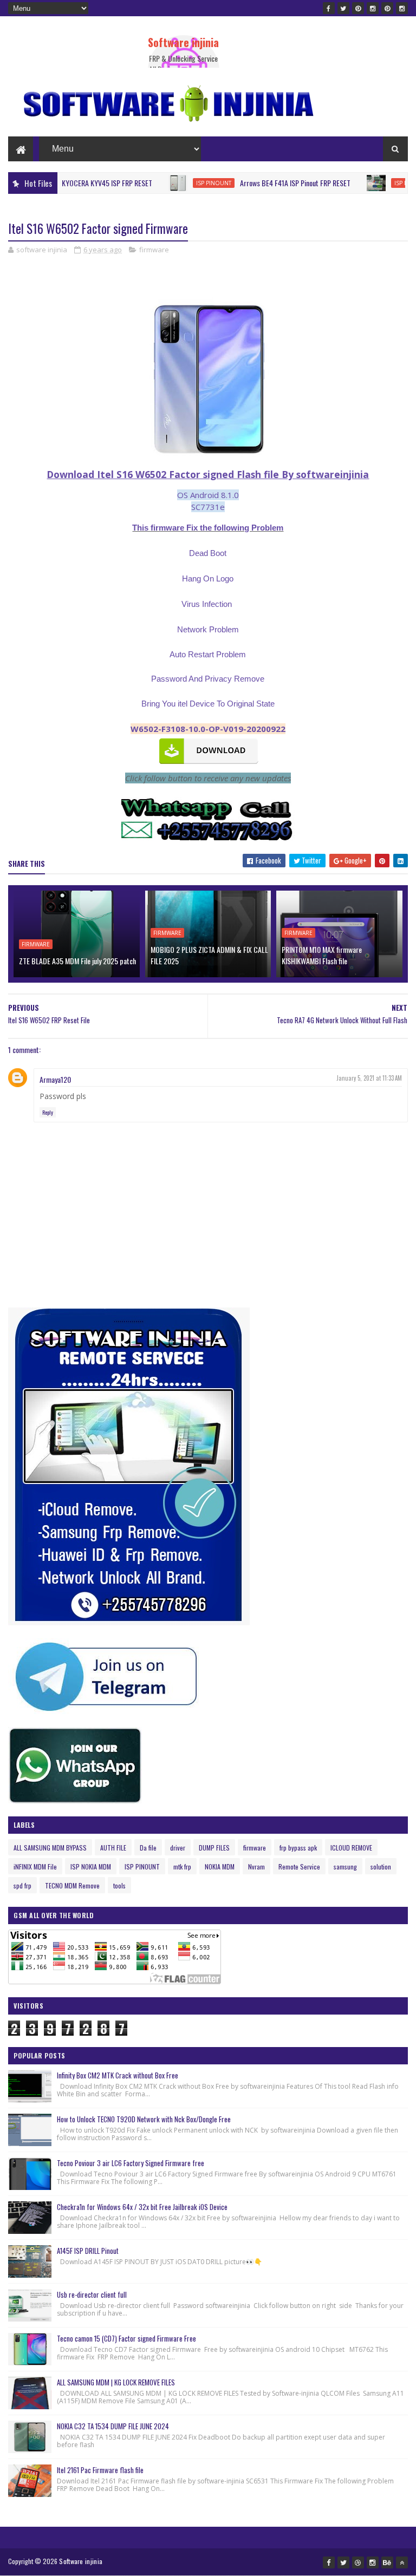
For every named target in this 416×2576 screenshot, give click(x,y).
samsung (345, 1866)
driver (178, 1848)
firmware (154, 250)
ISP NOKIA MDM (91, 1866)
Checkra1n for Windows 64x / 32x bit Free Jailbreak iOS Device (142, 2207)
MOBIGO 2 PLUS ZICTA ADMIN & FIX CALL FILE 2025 (209, 955)
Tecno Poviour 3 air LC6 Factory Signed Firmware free (131, 2163)
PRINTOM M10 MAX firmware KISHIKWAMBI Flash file (322, 955)
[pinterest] (358, 8)
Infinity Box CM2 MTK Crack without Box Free (118, 2075)
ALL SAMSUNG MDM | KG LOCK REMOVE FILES (116, 2382)
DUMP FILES (214, 1848)
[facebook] (329, 8)
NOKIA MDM (220, 1866)
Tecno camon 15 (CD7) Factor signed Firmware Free (126, 2338)
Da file (148, 1848)
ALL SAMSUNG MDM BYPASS (50, 1848)
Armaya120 (55, 1079)
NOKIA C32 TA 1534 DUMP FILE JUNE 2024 (113, 2426)
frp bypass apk (298, 1848)
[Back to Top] (402, 2562)
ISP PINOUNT (180, 183)
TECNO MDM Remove (72, 1885)
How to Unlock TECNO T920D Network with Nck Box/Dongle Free (144, 2119)
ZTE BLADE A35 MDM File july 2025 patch (77, 961)
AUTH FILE (113, 1848)
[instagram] (373, 8)
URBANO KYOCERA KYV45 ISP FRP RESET (60, 183)
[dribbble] (358, 2562)
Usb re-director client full (92, 2294)
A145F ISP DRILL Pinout (88, 2251)
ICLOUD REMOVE (351, 1848)
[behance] (387, 2562)
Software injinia (183, 42)
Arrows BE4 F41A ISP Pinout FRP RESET (261, 183)
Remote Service (299, 1866)
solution (381, 1866)
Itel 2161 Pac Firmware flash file (100, 2470)
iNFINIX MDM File (35, 1866)
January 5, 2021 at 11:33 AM (369, 1078)
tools (119, 1885)
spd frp (22, 1885)
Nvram (256, 1866)
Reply (48, 1112)
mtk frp (182, 1866)
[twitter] (343, 8)
